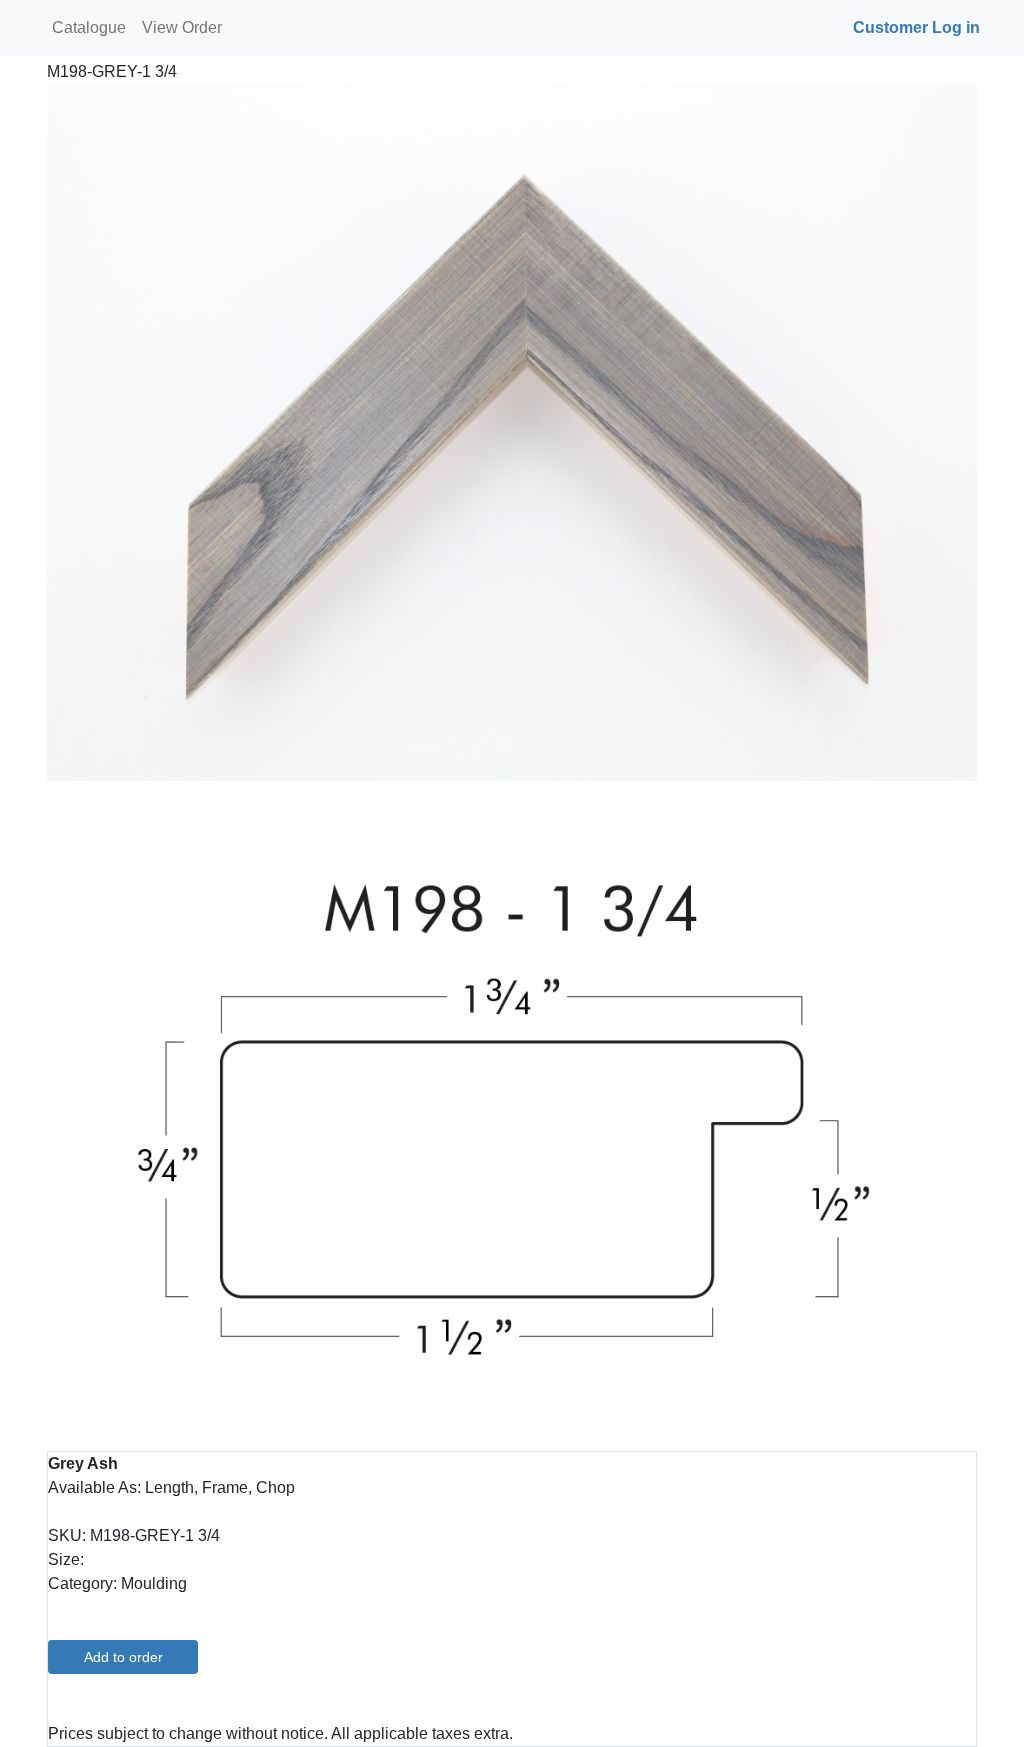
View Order (182, 27)
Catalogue (89, 27)
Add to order (123, 1657)
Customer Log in (916, 27)
